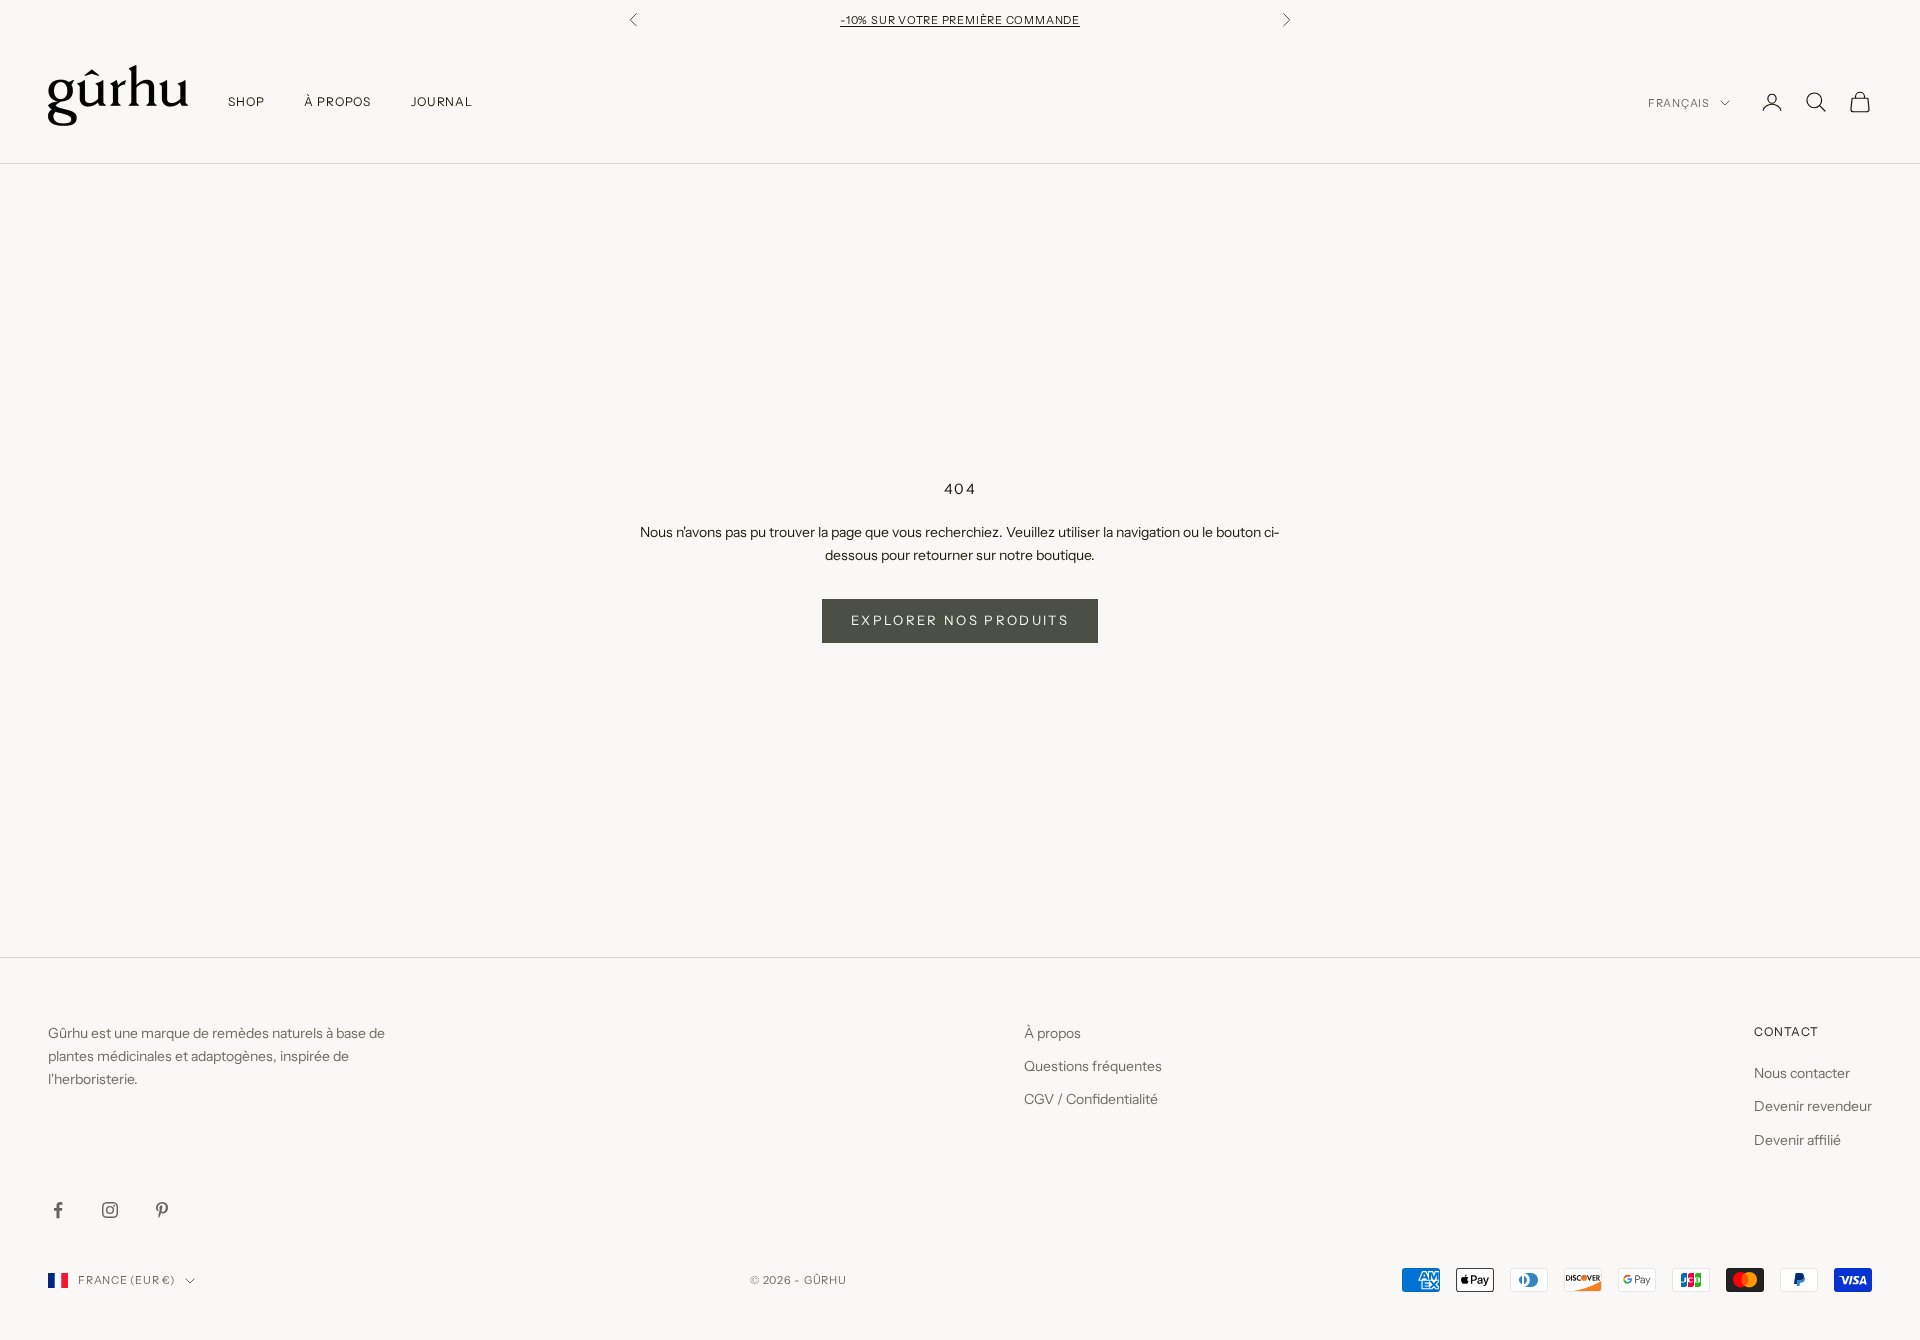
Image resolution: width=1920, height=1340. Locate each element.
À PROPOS (337, 101)
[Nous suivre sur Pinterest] (162, 1210)
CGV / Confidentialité (1091, 1099)
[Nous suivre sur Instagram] (110, 1210)
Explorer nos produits (960, 620)
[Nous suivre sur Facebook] (58, 1210)
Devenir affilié (1797, 1140)
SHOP (246, 101)
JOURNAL (442, 101)
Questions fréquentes (1093, 1066)
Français (1679, 103)
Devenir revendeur (1813, 1106)
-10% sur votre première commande (960, 20)
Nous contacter (1802, 1073)
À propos (1052, 1033)
